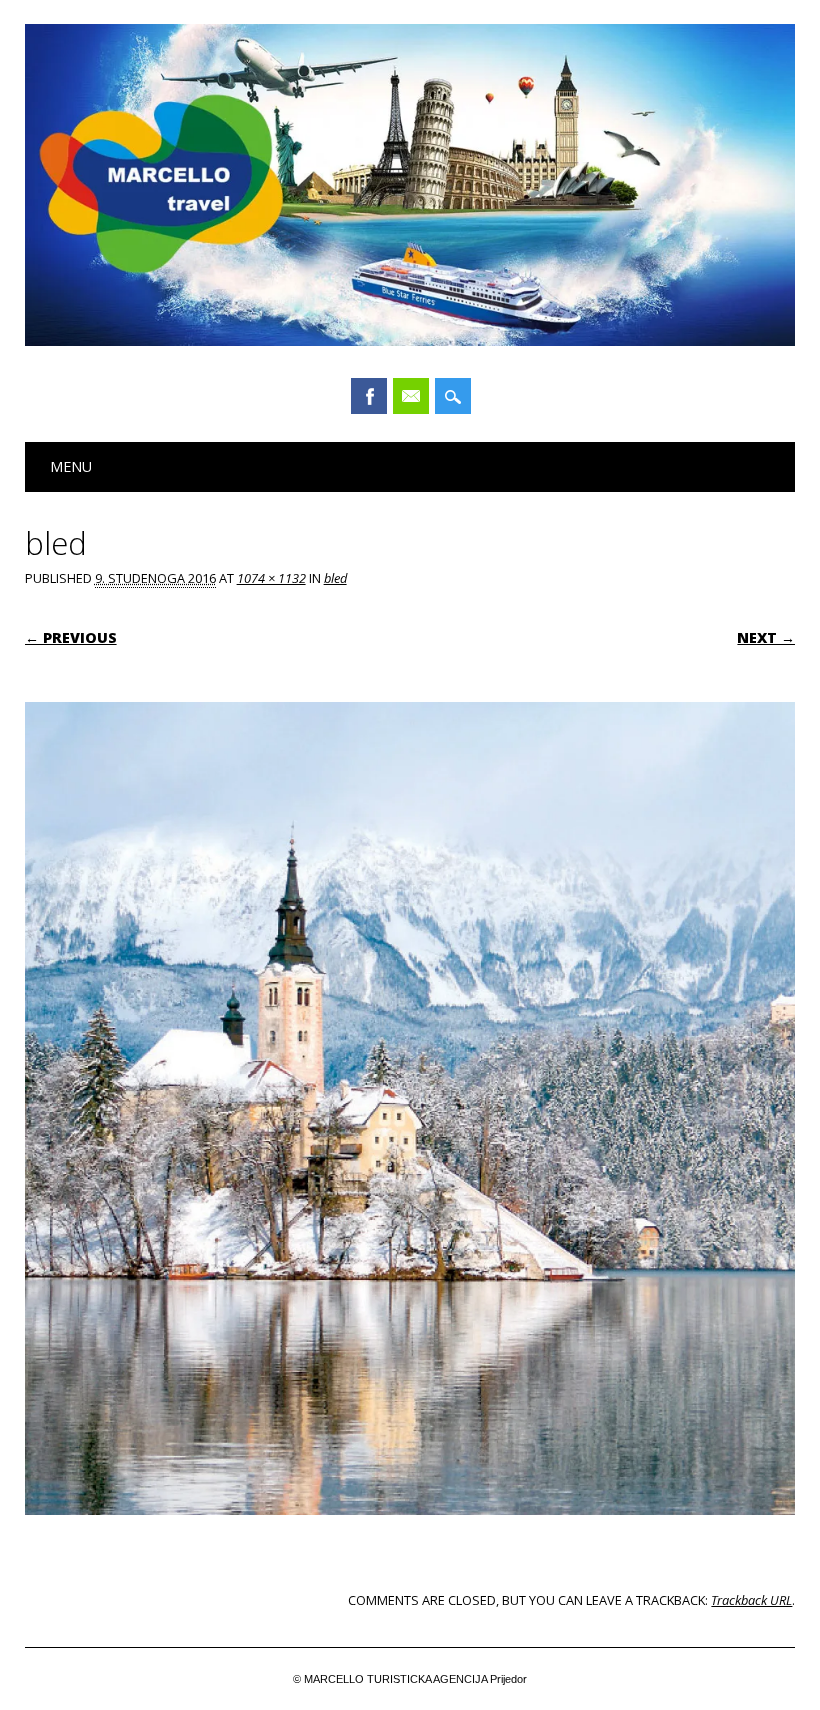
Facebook (369, 396)
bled (335, 578)
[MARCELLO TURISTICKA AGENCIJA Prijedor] (410, 341)
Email (411, 396)
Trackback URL (751, 1600)
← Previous (71, 637)
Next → (766, 637)
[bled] (410, 1534)
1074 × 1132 (271, 578)
